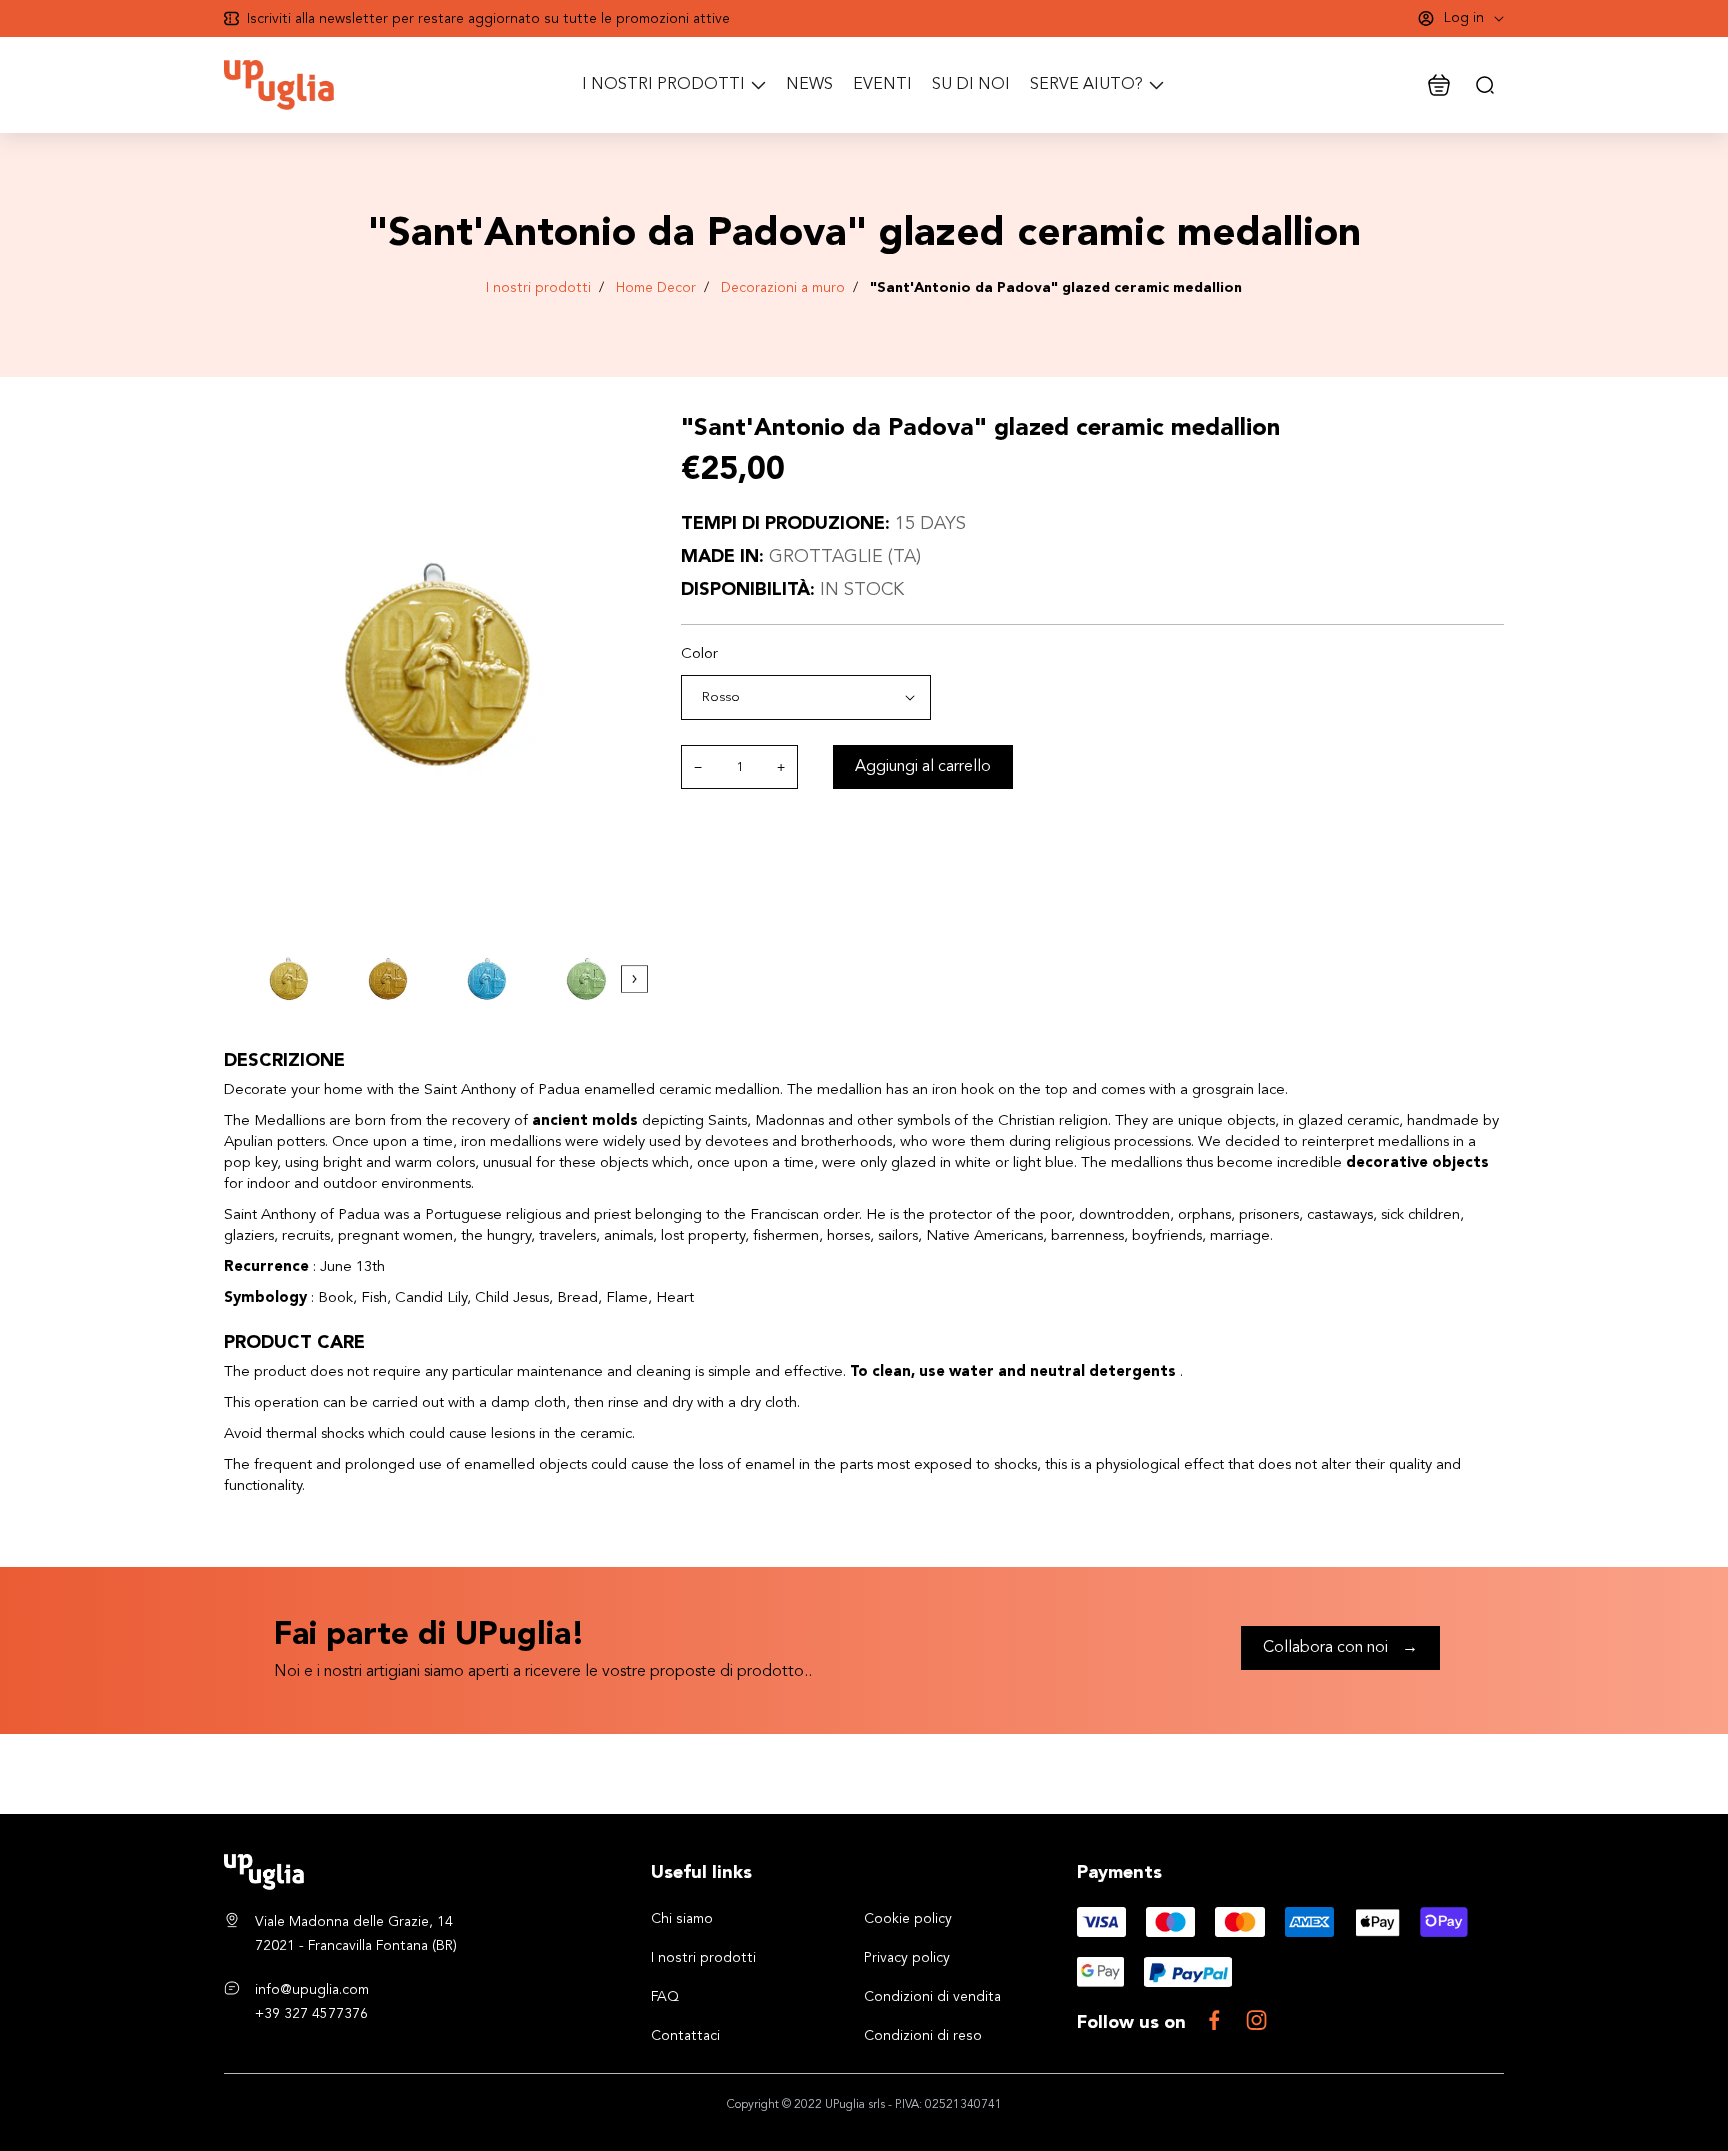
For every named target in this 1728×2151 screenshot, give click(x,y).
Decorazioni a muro (783, 288)
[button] (634, 979)
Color (699, 654)
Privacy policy (907, 1958)
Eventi (882, 85)
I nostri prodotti (538, 288)
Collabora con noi (1340, 1648)
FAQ (665, 1997)
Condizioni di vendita (932, 1997)
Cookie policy (908, 1919)
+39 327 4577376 (311, 2014)
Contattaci (685, 2036)
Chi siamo (682, 1919)
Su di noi (971, 85)
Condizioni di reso (923, 2036)
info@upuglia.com (312, 1990)
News (809, 85)
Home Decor (656, 288)
